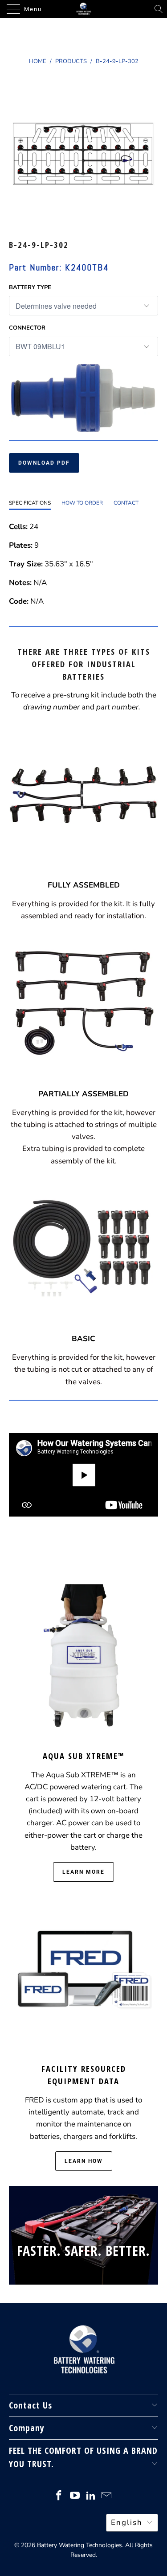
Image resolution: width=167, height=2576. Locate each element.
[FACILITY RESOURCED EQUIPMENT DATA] (83, 1971)
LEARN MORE (83, 1872)
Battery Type (30, 287)
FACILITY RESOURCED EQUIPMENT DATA (84, 2075)
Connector (27, 328)
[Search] (159, 9)
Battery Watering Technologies (79, 2545)
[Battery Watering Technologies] (84, 9)
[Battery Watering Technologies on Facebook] (59, 2497)
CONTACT (126, 503)
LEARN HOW (84, 2161)
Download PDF (44, 463)
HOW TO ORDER (82, 503)
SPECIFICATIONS (30, 503)
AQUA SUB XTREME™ (83, 1756)
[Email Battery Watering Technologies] (107, 2497)
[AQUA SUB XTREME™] (83, 1658)
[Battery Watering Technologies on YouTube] (75, 2497)
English (127, 2522)
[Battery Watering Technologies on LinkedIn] (91, 2497)
